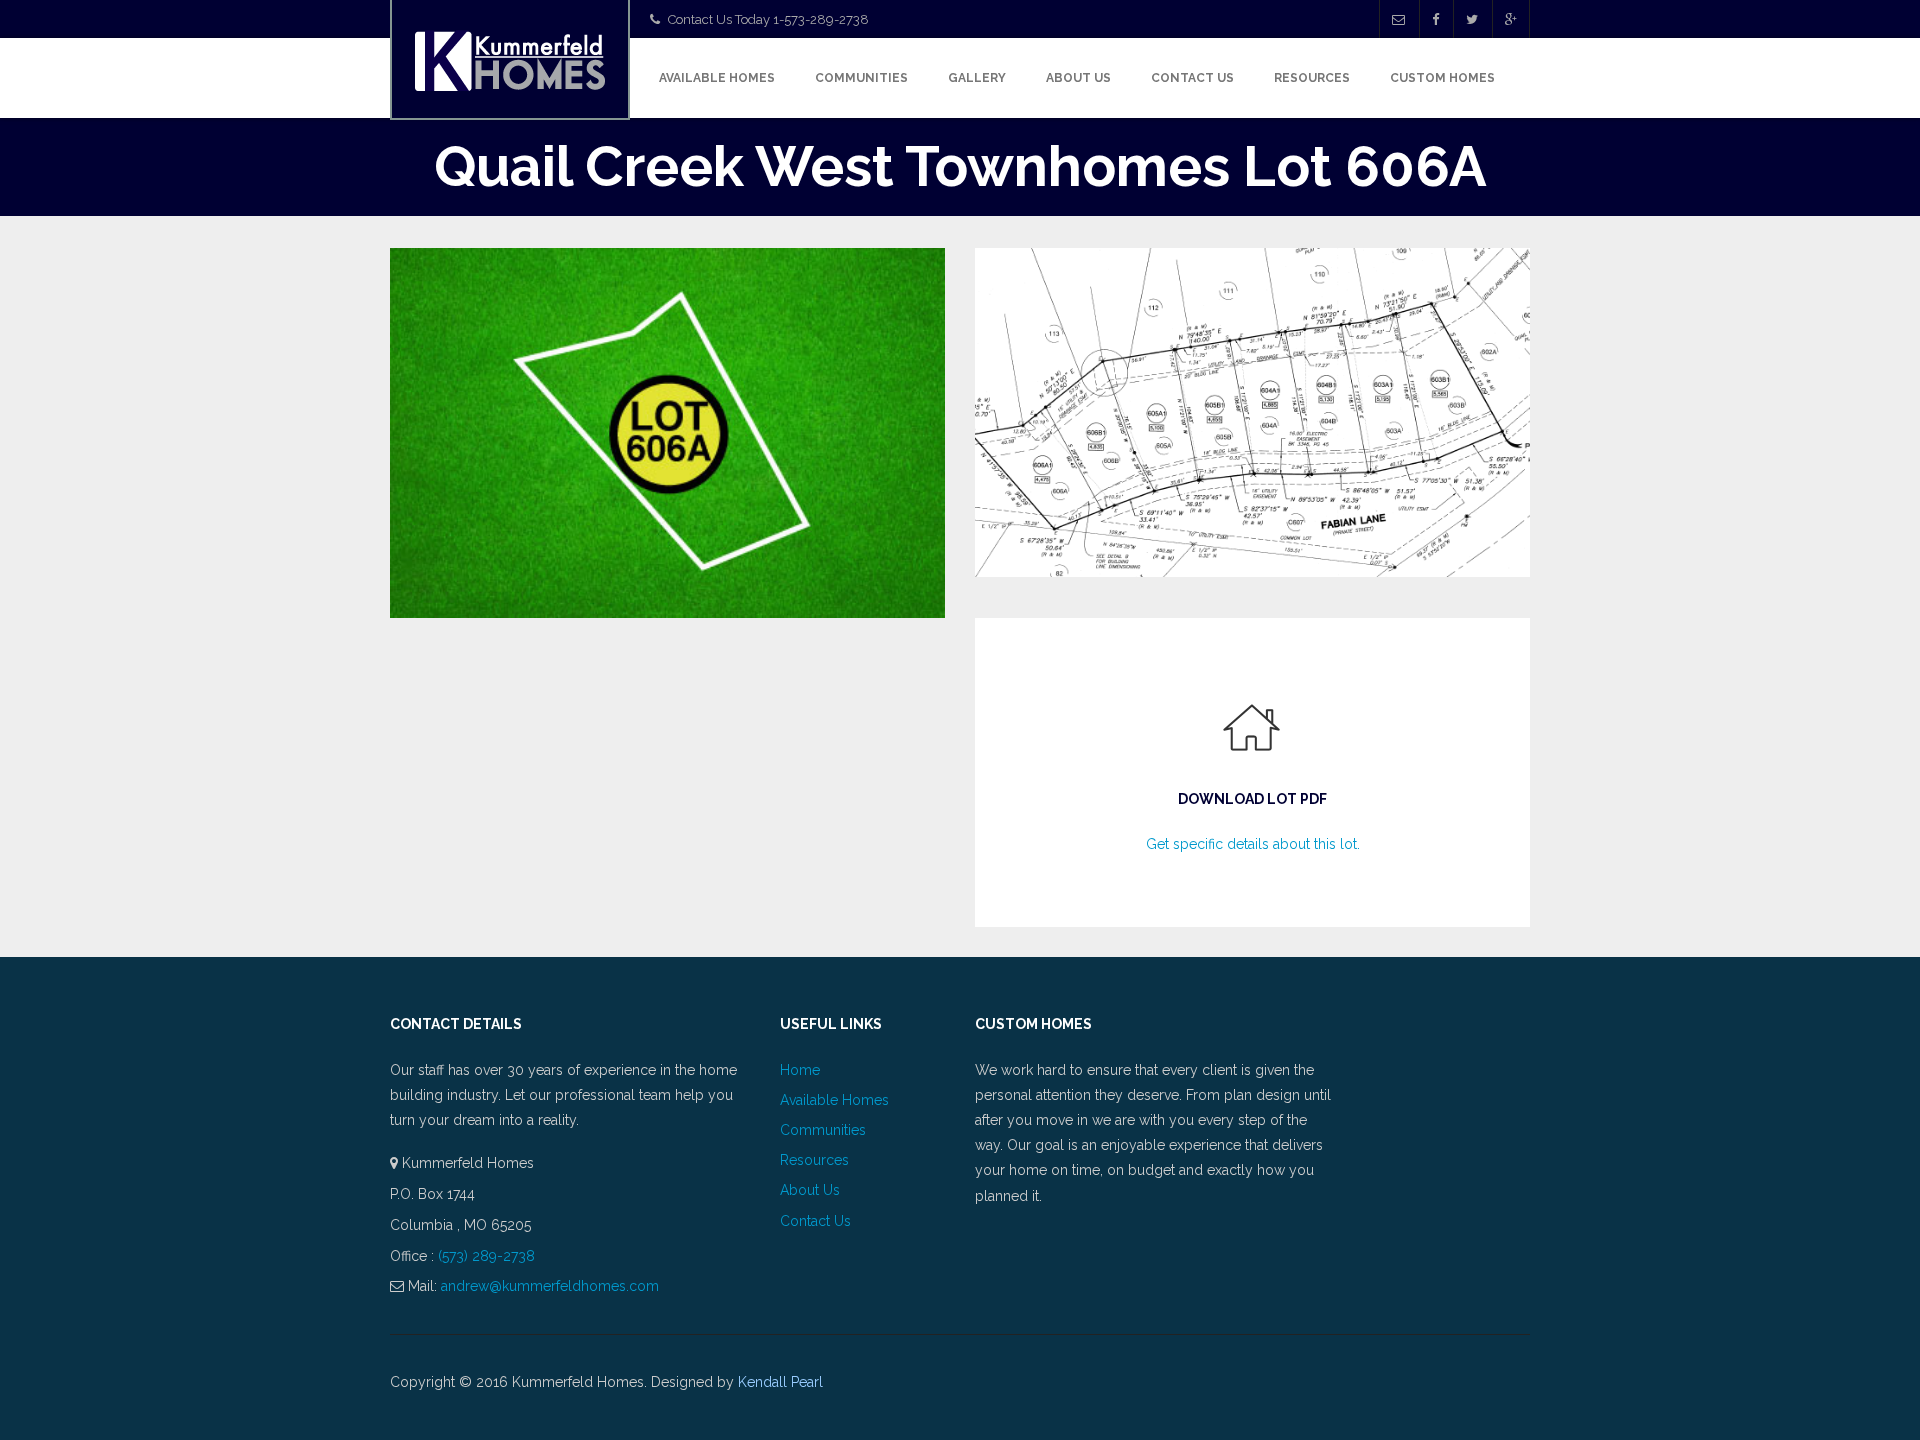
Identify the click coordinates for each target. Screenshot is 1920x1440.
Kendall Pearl (780, 1382)
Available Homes (717, 78)
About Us (1078, 78)
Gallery (977, 78)
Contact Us (1192, 78)
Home (800, 1070)
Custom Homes (1442, 78)
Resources (1312, 78)
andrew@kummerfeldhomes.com (550, 1286)
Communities (861, 78)
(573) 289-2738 (486, 1256)
